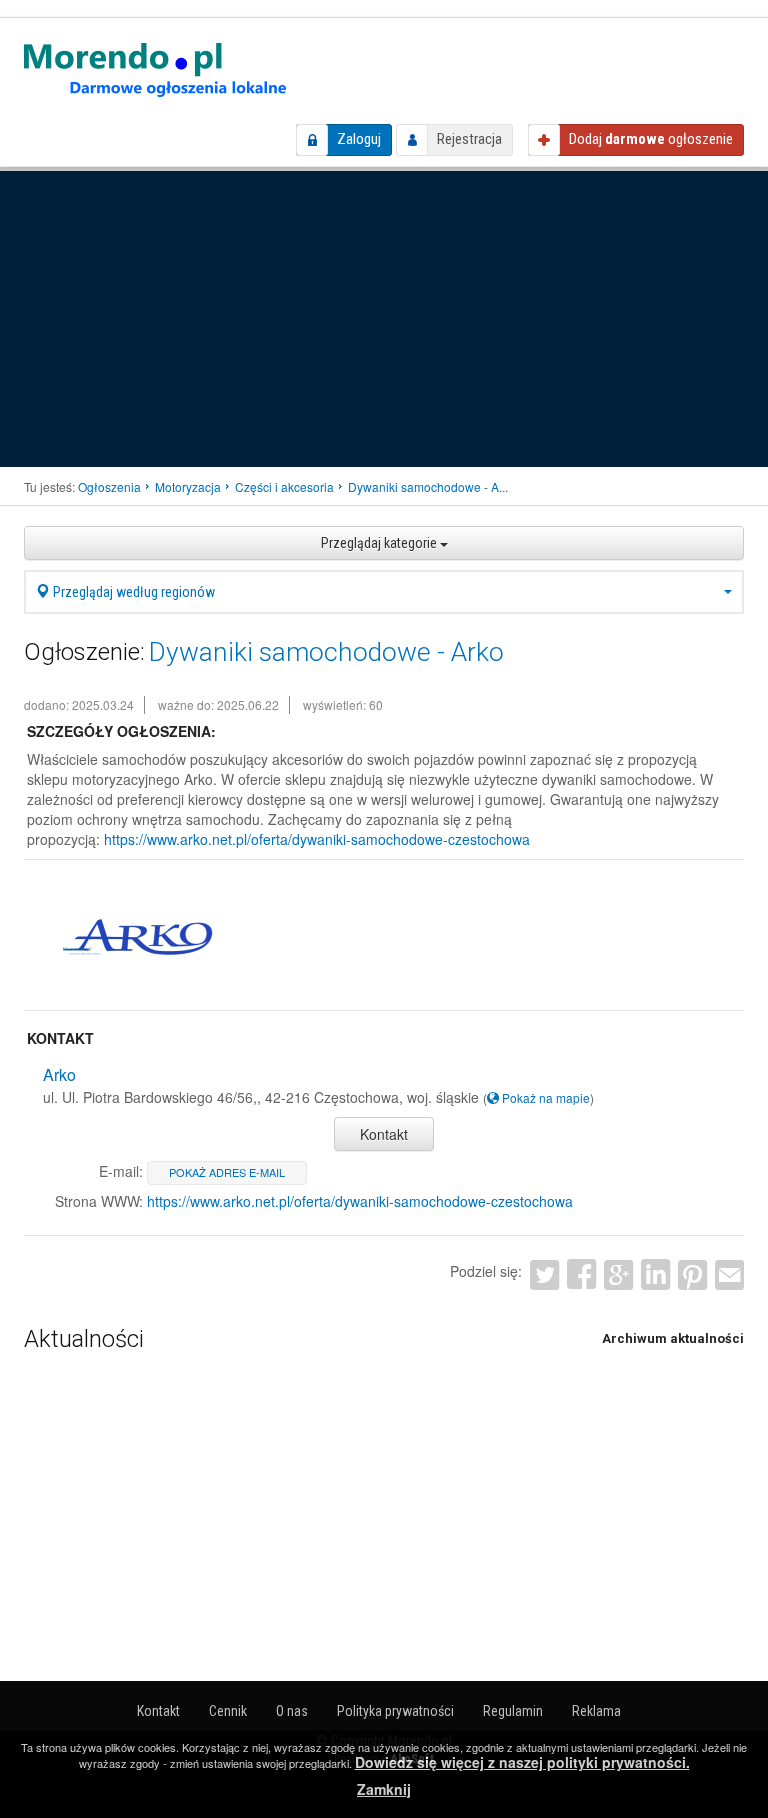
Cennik (228, 1711)
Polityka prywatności (395, 1711)
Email (729, 1274)
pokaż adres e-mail (227, 1172)
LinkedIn (655, 1274)
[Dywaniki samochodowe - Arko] (138, 936)
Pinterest (692, 1274)
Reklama (596, 1711)
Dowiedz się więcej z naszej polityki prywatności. (522, 1762)
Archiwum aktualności (673, 1338)
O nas (292, 1711)
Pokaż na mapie (544, 1097)
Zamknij (384, 1789)
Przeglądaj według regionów (132, 592)
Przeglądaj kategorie (380, 543)
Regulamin (513, 1711)
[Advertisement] (384, 317)
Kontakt (384, 1134)
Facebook (581, 1274)
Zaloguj (359, 139)
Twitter (544, 1274)
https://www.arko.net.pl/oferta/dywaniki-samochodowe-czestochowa (317, 839)
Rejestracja (469, 139)
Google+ (618, 1274)
